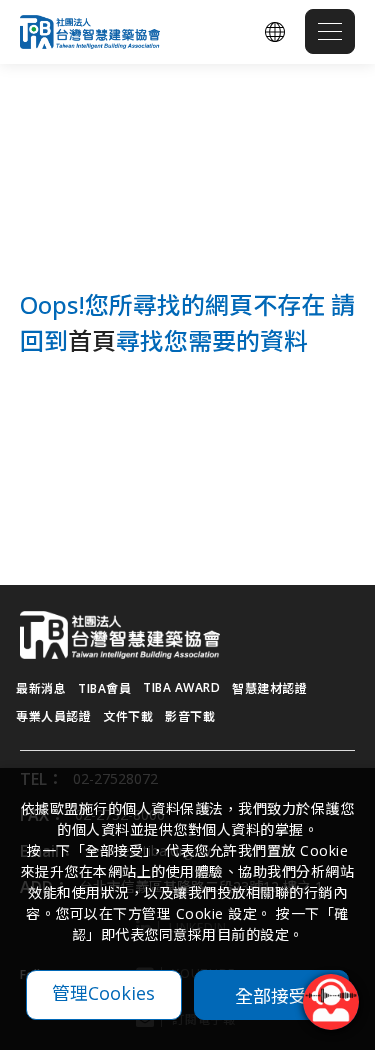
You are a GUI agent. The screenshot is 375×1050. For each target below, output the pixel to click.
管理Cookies (103, 993)
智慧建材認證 (269, 688)
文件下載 (128, 716)
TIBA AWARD (181, 687)
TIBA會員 (104, 688)
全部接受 (271, 995)
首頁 (92, 340)
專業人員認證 (53, 716)
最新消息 (41, 688)
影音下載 (190, 716)
